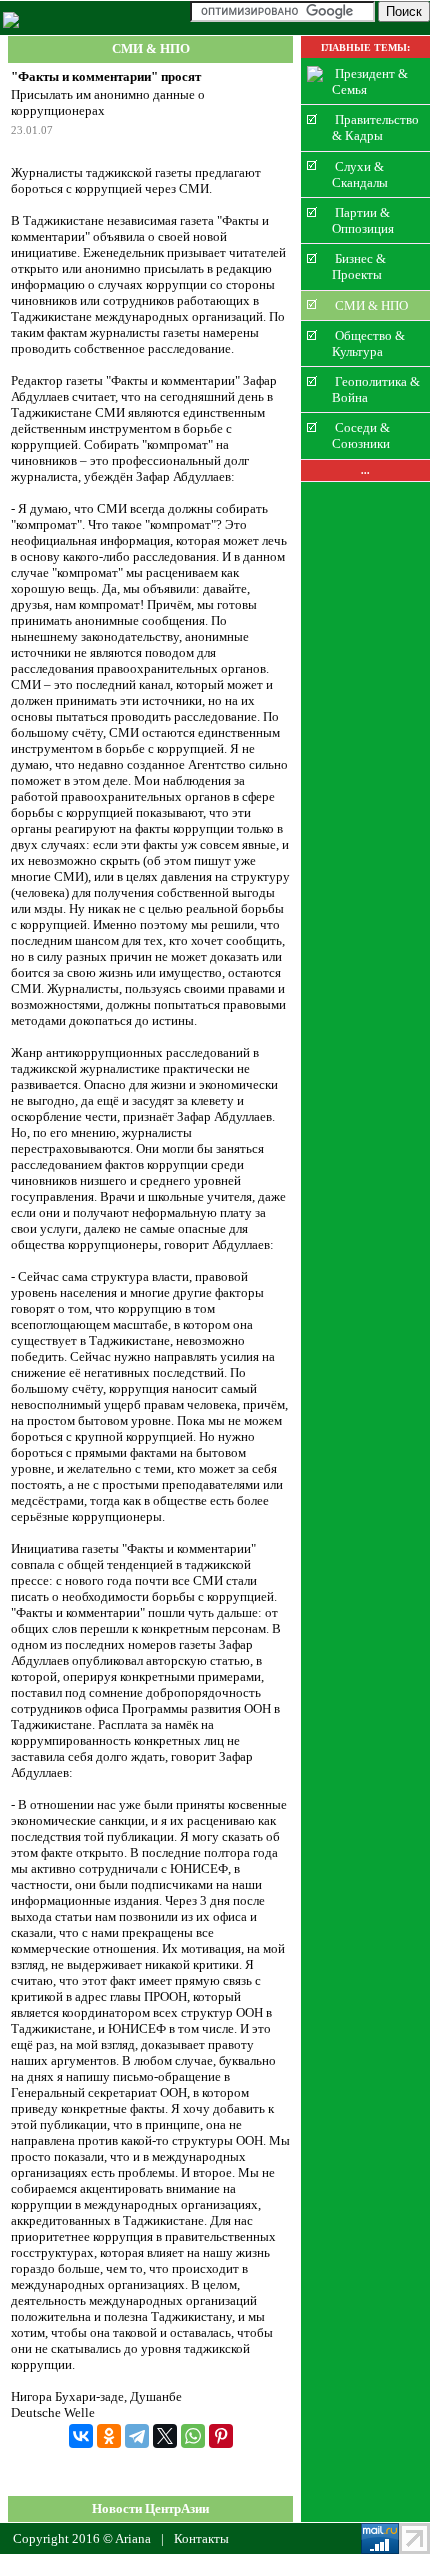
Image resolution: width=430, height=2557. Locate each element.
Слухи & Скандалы (360, 173)
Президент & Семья (370, 81)
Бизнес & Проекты (359, 266)
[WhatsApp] (193, 2436)
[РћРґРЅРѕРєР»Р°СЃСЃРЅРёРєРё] (109, 2436)
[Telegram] (137, 2436)
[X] (165, 2436)
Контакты (201, 2538)
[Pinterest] (221, 2436)
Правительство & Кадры (375, 127)
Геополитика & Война (376, 389)
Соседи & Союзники (361, 435)
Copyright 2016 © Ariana (82, 2538)
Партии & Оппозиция (363, 220)
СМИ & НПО (151, 49)
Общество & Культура (368, 343)
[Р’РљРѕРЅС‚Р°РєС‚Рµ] (81, 2436)
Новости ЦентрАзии (150, 2508)
